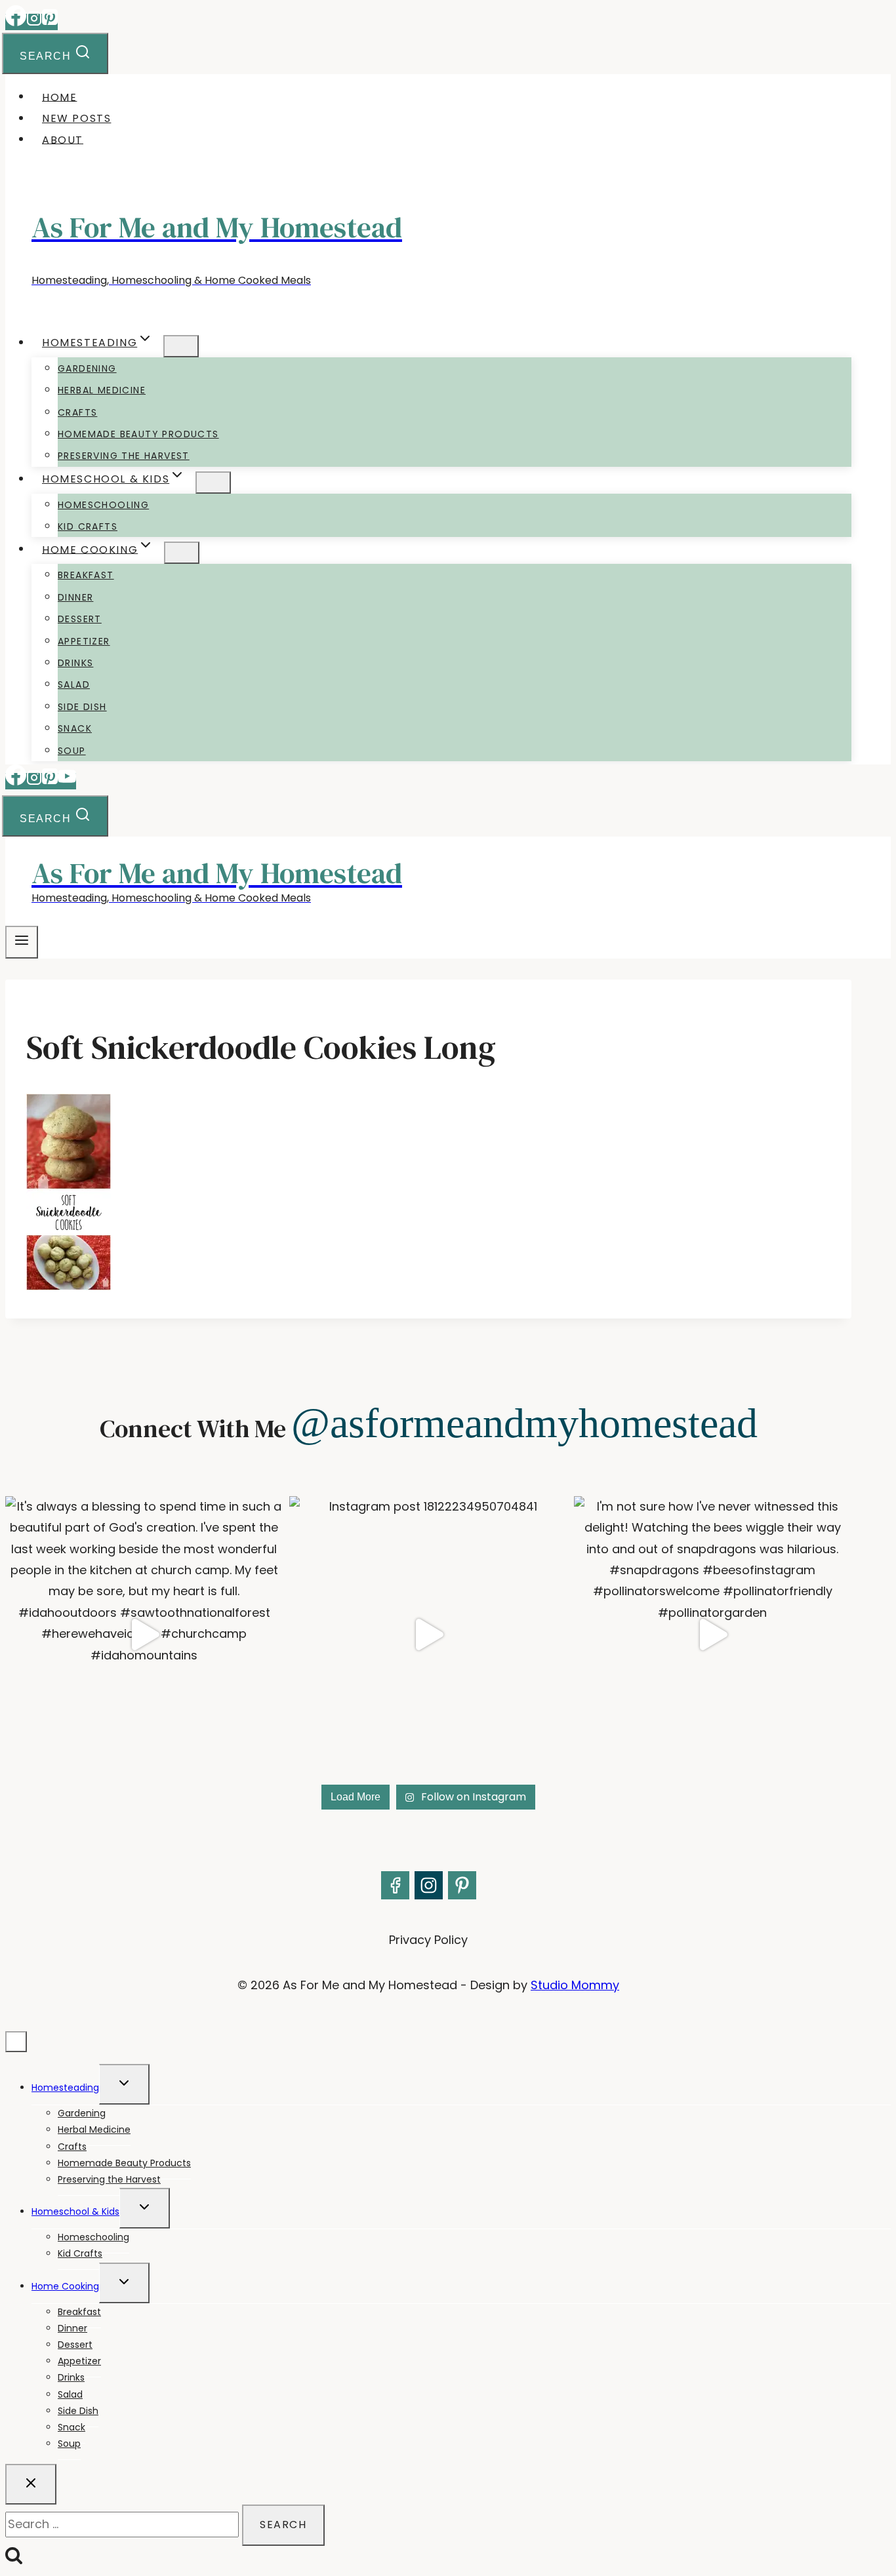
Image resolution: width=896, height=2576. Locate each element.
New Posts (76, 118)
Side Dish (82, 707)
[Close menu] (16, 2042)
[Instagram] (34, 22)
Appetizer (84, 641)
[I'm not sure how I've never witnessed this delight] (713, 1635)
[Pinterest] (50, 22)
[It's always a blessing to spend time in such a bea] (144, 1635)
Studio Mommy (575, 1985)
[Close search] (31, 2484)
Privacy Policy (428, 1940)
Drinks (75, 663)
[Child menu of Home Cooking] (182, 553)
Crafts (77, 412)
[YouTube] (67, 781)
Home (59, 97)
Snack (75, 728)
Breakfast (86, 575)
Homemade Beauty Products (138, 434)
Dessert (80, 619)
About (63, 139)
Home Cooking (65, 2286)
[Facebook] (16, 22)
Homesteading (65, 2088)
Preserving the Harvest (124, 456)
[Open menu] (22, 942)
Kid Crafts (88, 526)
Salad (74, 684)
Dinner (75, 597)
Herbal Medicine (102, 390)
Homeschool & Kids (75, 2211)
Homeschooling (103, 505)
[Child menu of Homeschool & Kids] (213, 483)
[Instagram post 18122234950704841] (428, 1635)
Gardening (87, 368)
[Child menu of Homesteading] (181, 346)
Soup (72, 751)
